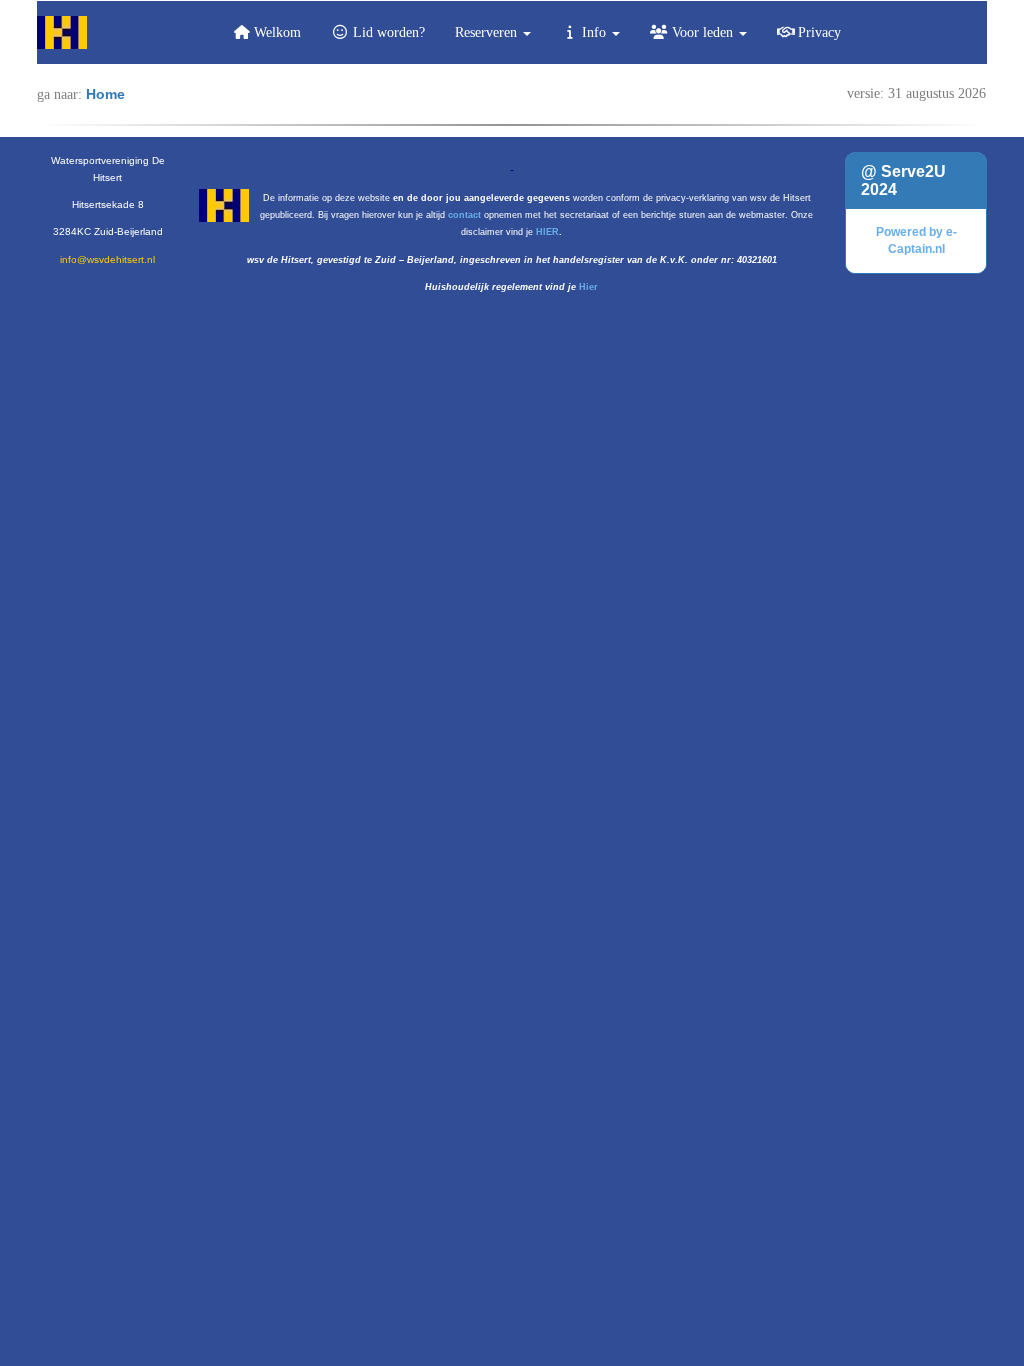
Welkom (275, 32)
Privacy (817, 32)
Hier (588, 287)
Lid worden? (387, 32)
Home (105, 94)
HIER (547, 232)
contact (464, 215)
